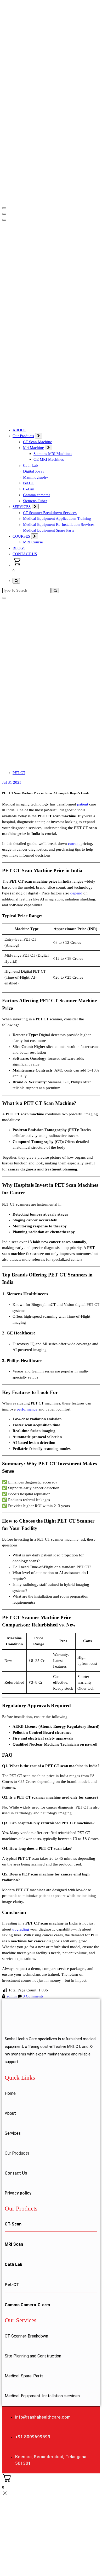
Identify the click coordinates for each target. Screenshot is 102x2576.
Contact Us (16, 2173)
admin (12, 1996)
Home (10, 2093)
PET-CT (19, 773)
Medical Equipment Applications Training (57, 518)
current (74, 844)
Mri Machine (33, 448)
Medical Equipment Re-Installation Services (59, 524)
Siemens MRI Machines (53, 454)
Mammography (36, 477)
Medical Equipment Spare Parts (49, 530)
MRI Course (33, 542)
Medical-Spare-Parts (24, 2376)
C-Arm (29, 489)
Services (13, 2133)
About (10, 2113)
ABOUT (19, 430)
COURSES (21, 536)
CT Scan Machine (38, 442)
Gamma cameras (37, 495)
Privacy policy (18, 2193)
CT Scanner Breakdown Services (50, 513)
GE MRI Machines (49, 459)
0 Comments (33, 1996)
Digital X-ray (34, 471)
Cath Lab (30, 465)
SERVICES (22, 507)
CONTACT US (25, 554)
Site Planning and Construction (33, 2356)
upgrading (21, 1929)
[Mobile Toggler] (39, 436)
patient (83, 804)
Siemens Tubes (35, 501)
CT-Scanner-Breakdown (26, 2336)
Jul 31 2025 (12, 782)
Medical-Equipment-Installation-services (42, 2396)
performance (27, 1409)
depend (76, 893)
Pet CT (29, 483)
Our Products (23, 436)
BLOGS (19, 548)
